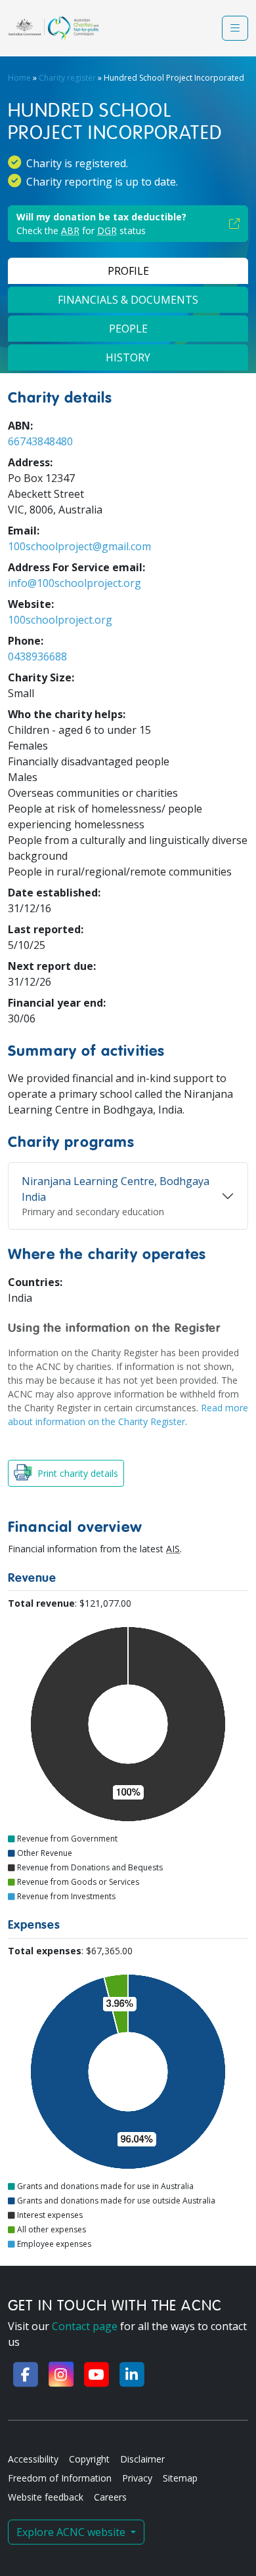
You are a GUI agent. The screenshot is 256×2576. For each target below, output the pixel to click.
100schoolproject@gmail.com (79, 546)
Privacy (137, 2478)
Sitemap (180, 2478)
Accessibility (33, 2459)
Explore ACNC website (72, 2532)
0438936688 (37, 656)
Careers (110, 2497)
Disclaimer (142, 2459)
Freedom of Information (60, 2478)
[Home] (53, 28)
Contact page (85, 2326)
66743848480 (40, 441)
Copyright (89, 2459)
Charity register (67, 78)
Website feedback (46, 2497)
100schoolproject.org (60, 620)
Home (19, 78)
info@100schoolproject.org (75, 583)
